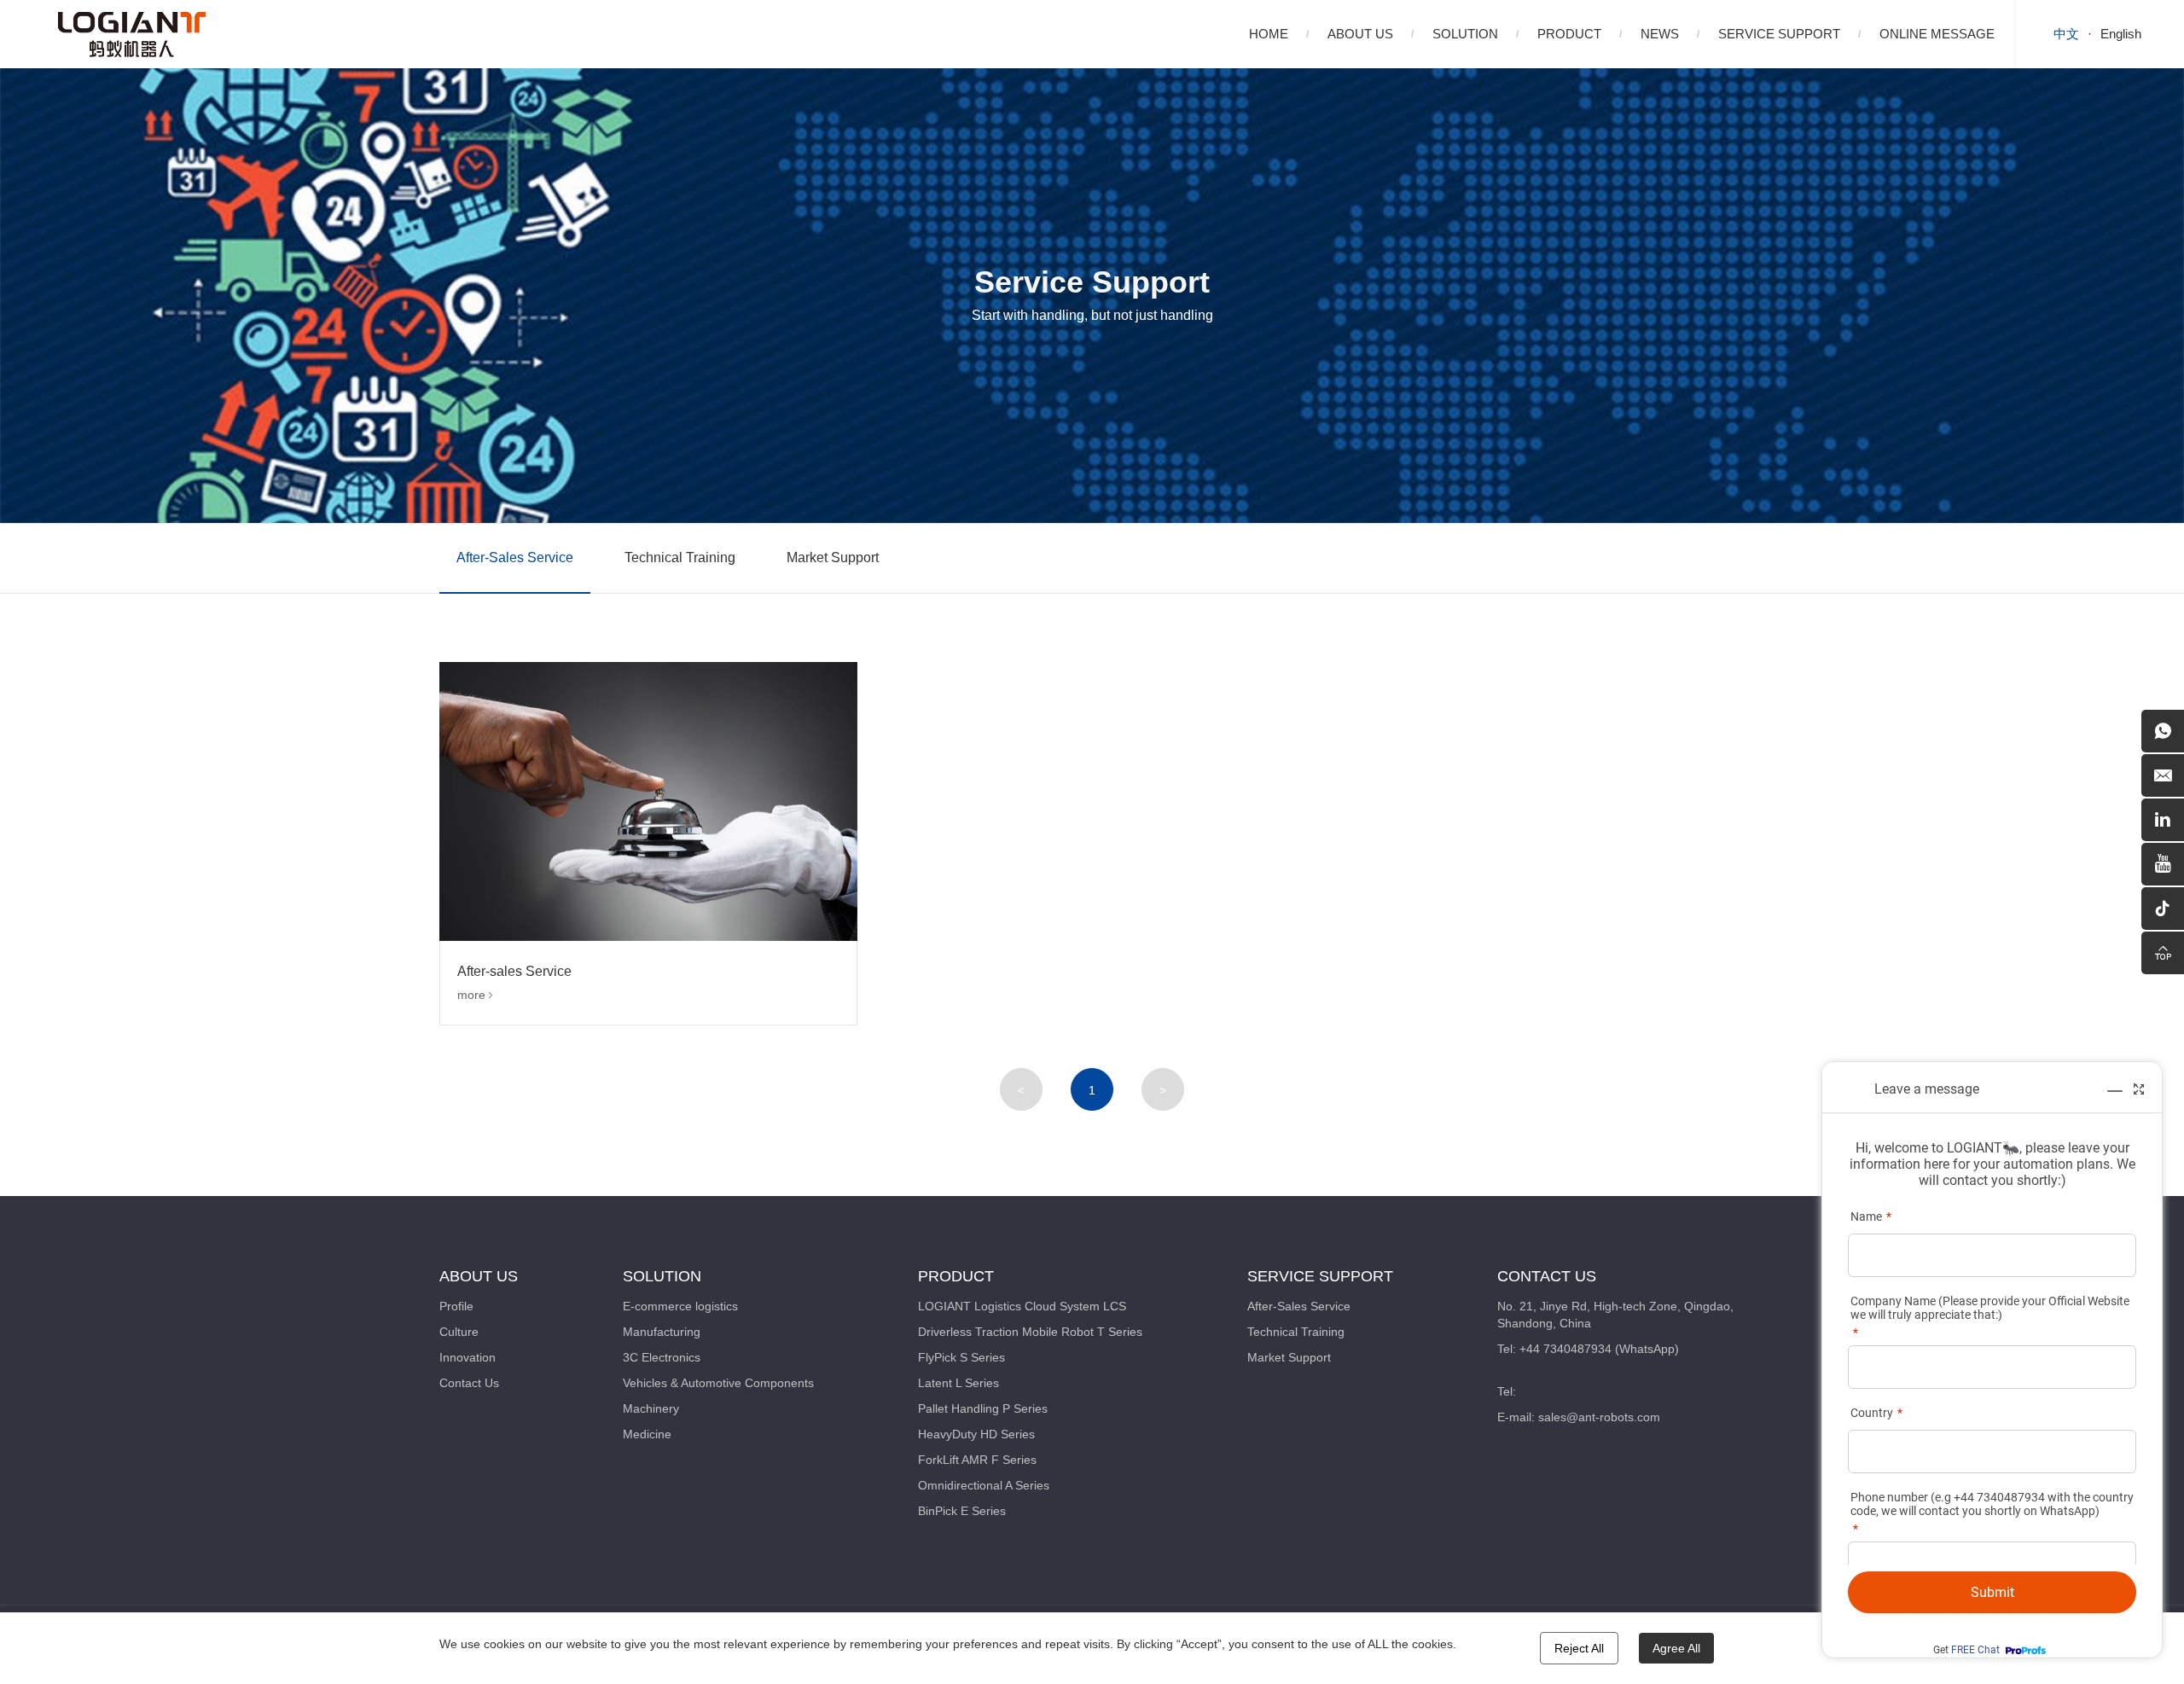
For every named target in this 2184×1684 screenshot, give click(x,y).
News (1660, 34)
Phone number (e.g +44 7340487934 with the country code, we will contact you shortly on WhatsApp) (1992, 1504)
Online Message (1937, 34)
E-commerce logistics (680, 1306)
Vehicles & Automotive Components (718, 1383)
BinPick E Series (962, 1511)
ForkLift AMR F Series (977, 1460)
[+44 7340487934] (2163, 731)
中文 (2066, 34)
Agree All (1676, 1648)
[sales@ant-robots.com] (2163, 775)
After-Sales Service (515, 557)
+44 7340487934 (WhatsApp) (1599, 1349)
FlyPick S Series (961, 1357)
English (2121, 34)
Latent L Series (958, 1383)
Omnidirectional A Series (984, 1485)
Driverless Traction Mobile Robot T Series (1030, 1332)
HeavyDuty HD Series (976, 1434)
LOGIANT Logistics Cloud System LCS (1022, 1306)
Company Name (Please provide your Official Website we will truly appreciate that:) (1990, 1308)
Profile (456, 1306)
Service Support (1779, 34)
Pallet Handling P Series (983, 1408)
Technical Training (680, 557)
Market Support (833, 557)
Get (1966, 1650)
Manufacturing (662, 1332)
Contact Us (469, 1383)
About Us (1360, 34)
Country (1872, 1413)
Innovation (468, 1357)
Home (1269, 34)
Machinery (651, 1408)
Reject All (1579, 1648)
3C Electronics (662, 1357)
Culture (459, 1332)
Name (1866, 1217)
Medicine (647, 1434)
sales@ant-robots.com (1599, 1417)
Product (1569, 34)
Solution (1465, 34)
